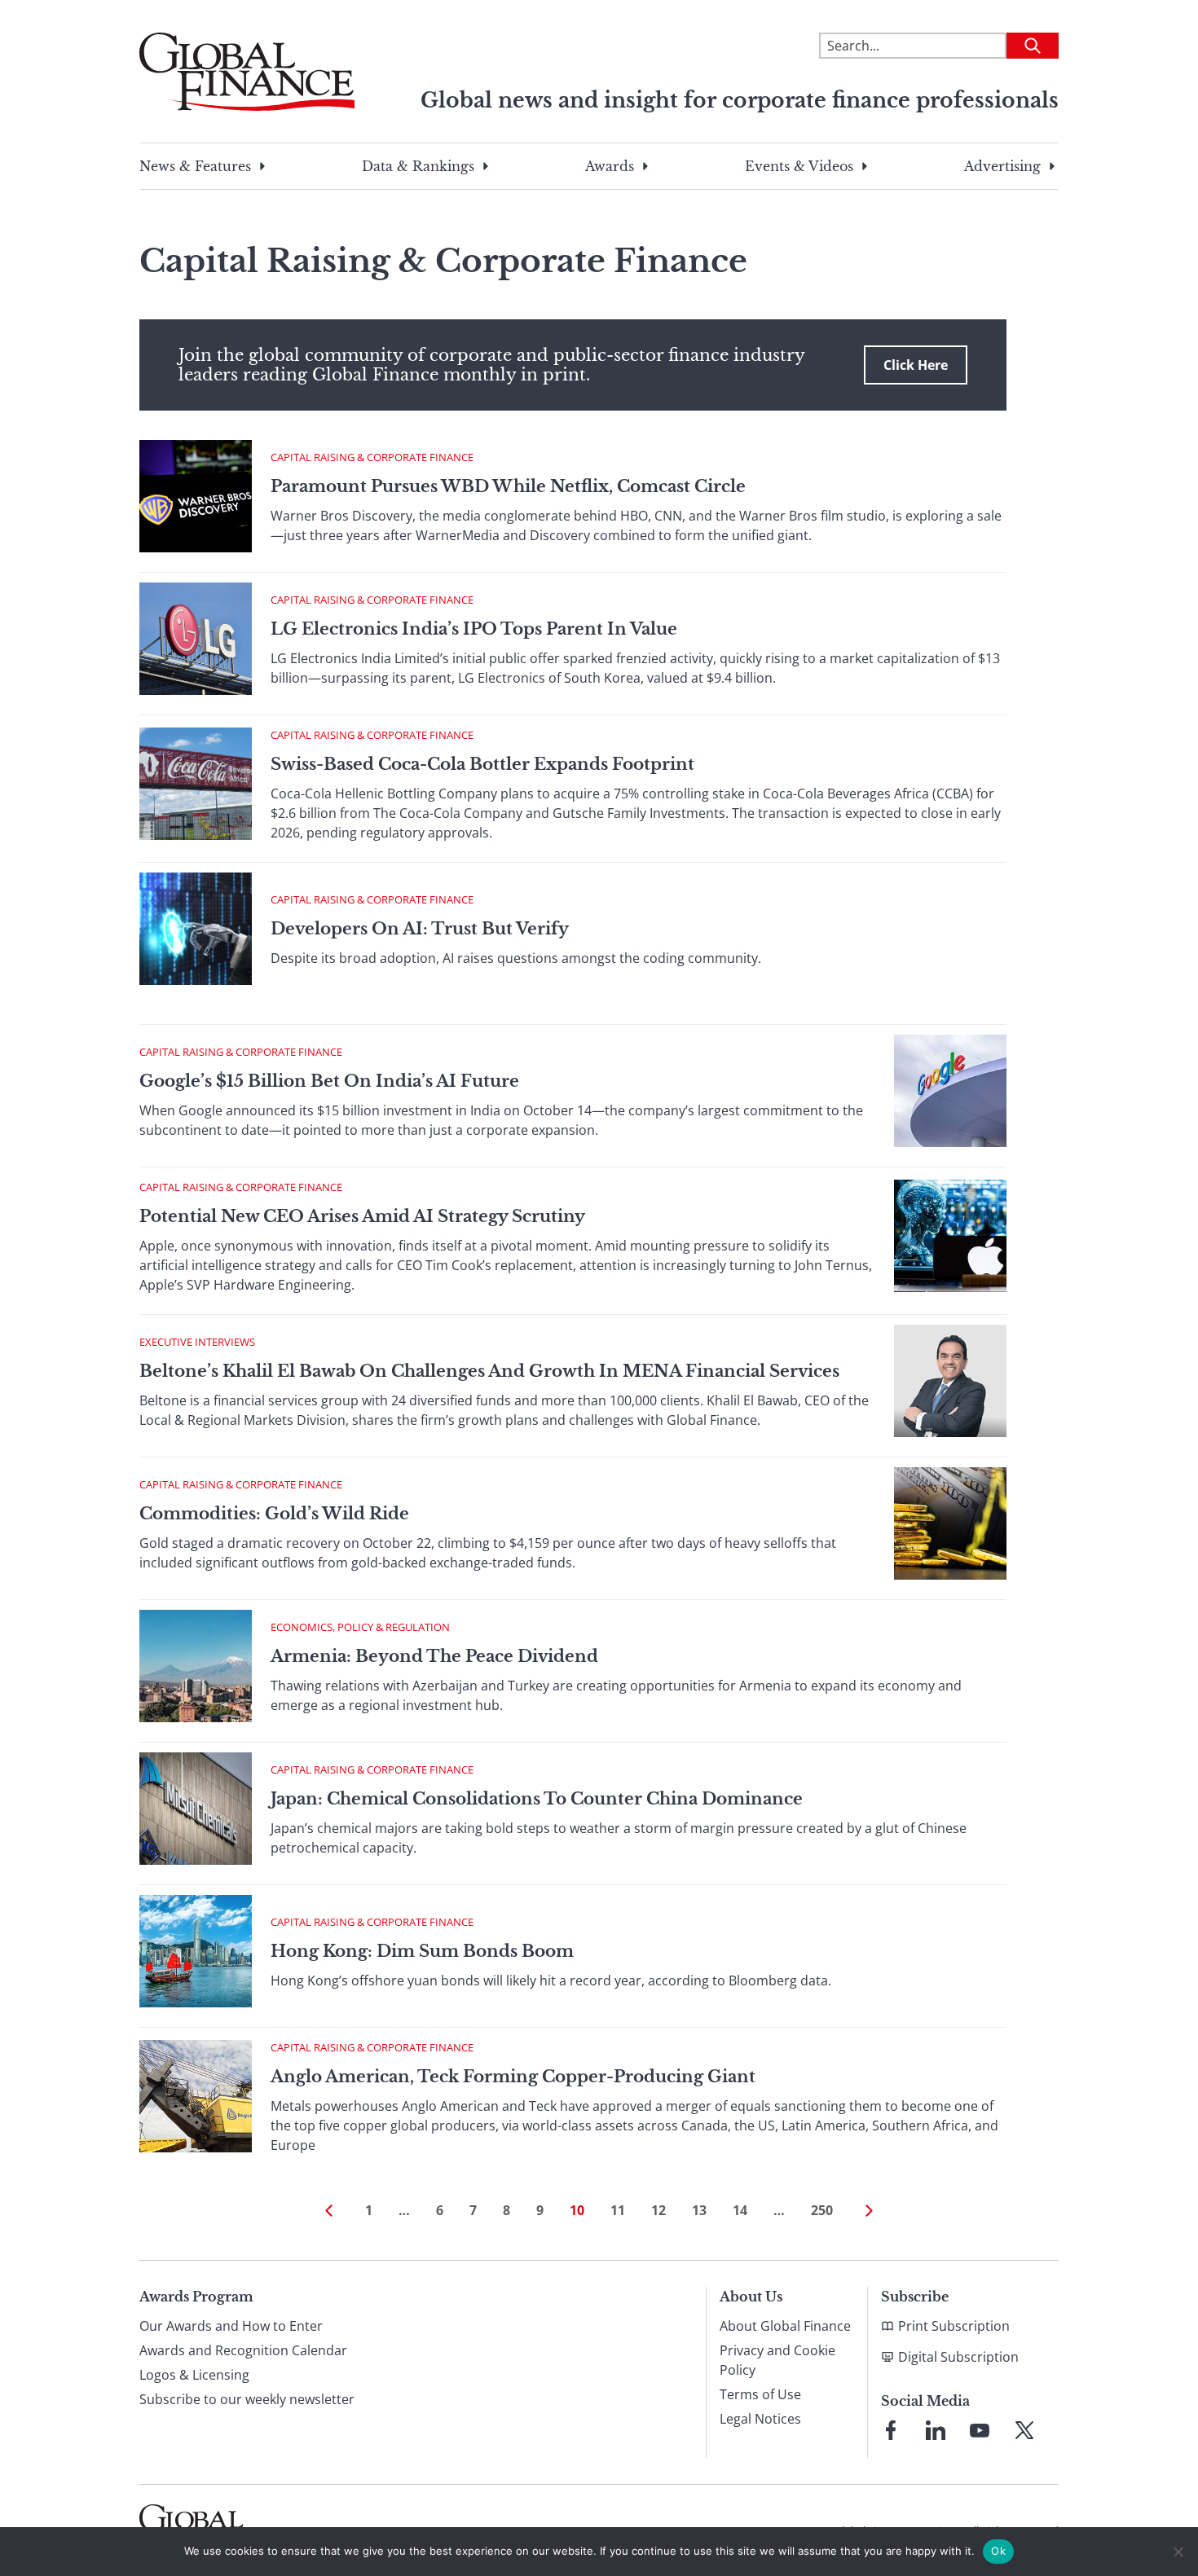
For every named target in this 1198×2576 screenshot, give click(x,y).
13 (699, 2210)
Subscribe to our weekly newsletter (247, 2399)
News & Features (195, 166)
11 (618, 2210)
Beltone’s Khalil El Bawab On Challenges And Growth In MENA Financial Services (489, 1371)
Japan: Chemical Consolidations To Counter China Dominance (537, 1799)
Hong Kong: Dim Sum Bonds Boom (422, 1951)
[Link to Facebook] (891, 2430)
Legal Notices (760, 2419)
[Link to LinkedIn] (936, 2430)
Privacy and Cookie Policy (777, 2360)
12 (658, 2210)
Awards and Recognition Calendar (243, 2350)
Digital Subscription (958, 2357)
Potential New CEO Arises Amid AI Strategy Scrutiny (362, 1216)
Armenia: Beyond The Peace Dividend (434, 1656)
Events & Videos (799, 166)
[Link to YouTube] (980, 2430)
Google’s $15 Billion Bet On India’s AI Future (329, 1081)
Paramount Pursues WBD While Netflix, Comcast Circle (508, 486)
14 (740, 2210)
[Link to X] (1024, 2430)
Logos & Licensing (194, 2375)
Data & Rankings (418, 166)
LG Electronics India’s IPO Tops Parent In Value (474, 629)
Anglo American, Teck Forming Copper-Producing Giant (513, 2077)
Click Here (916, 365)
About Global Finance (785, 2326)
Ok (998, 2551)
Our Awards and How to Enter (231, 2326)
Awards (610, 166)
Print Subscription (954, 2326)
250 (822, 2210)
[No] (1178, 2552)
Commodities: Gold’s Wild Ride (274, 1514)
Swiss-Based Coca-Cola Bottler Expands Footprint (482, 764)
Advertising (1002, 166)
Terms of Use (760, 2394)
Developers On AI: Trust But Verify (420, 929)
